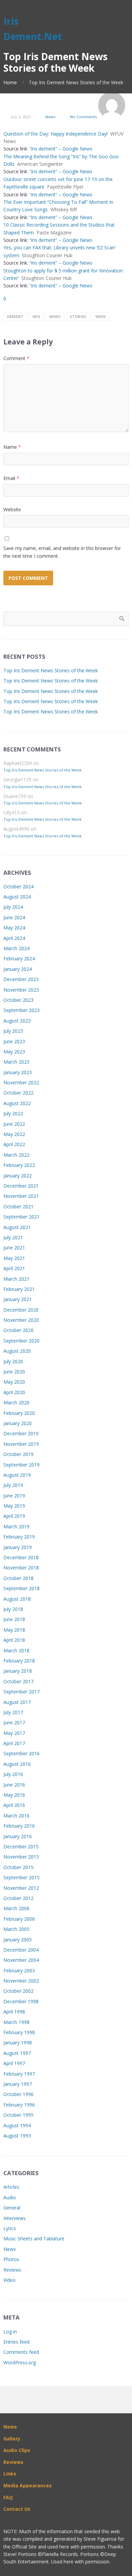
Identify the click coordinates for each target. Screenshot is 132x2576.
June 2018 (14, 1619)
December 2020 (21, 1310)
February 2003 (19, 1970)
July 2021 (13, 1237)
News (50, 117)
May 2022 (14, 1134)
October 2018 (18, 1578)
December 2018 (21, 1557)
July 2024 (13, 907)
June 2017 (14, 1722)
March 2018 (16, 1650)
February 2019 (19, 1537)
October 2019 (18, 1454)
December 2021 (21, 1186)
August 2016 (17, 1764)
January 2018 (18, 1671)
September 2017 (21, 1692)
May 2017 (14, 1733)
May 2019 (14, 1506)
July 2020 (13, 1361)
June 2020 (14, 1372)
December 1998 (21, 2001)
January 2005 (18, 1940)
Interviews (15, 2218)
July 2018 (13, 1609)
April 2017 (14, 1743)
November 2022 (21, 1082)
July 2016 (13, 1774)
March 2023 (16, 1062)
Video (9, 2280)
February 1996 (19, 2105)
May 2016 (14, 1795)
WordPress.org (20, 2362)
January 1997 (18, 2084)
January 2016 (18, 1836)
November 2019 (21, 1444)
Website (12, 509)
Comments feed (21, 2352)
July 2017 (13, 1712)
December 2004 (21, 1950)
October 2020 (18, 1330)
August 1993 (17, 2136)
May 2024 (14, 928)
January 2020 (18, 1423)
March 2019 (16, 1526)
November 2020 (21, 1320)
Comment (16, 358)
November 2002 (21, 1981)
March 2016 (16, 1816)
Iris (36, 316)
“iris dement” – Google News (61, 149)
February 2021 (19, 1289)
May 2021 (14, 1258)
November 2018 (21, 1568)
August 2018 (17, 1599)
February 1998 (19, 2032)
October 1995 (18, 2115)
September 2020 (21, 1341)
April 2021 (14, 1268)
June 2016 (14, 1785)
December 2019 (21, 1433)
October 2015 (18, 1867)
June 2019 (14, 1496)
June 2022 (14, 1124)
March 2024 (16, 948)
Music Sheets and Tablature (34, 2239)
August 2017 (17, 1702)
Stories (78, 316)
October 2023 (18, 1000)
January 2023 (18, 1072)
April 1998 (14, 2012)
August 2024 (17, 897)
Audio (10, 2197)
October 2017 (18, 1681)
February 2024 (19, 958)
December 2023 (21, 979)
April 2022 (14, 1144)
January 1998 (18, 2042)
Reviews (12, 2270)
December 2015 (21, 1846)
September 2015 (21, 1877)
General (12, 2208)
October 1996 (18, 2094)
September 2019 (21, 1465)
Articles (11, 2187)
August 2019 (17, 1475)
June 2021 (14, 1248)
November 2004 (21, 1960)
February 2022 (19, 1165)
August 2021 (17, 1227)
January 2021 (18, 1299)
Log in (10, 2332)
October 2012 (18, 1898)
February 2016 (19, 1826)
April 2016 (14, 1805)
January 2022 (18, 1176)
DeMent (15, 316)
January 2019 (18, 1547)
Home (10, 82)
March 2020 (16, 1402)
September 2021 (21, 1217)
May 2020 (14, 1382)
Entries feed (16, 2342)
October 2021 (18, 1206)
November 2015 (21, 1857)
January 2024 (18, 969)
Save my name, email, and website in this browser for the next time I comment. (62, 552)
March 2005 (16, 1929)
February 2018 (19, 1661)
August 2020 (17, 1351)
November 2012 (21, 1888)
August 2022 (17, 1103)
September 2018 (21, 1588)
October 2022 (18, 1093)
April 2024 (14, 938)
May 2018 (14, 1630)
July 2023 (13, 1031)
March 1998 (16, 2022)
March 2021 (16, 1279)
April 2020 (14, 1392)
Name (12, 447)
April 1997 (14, 2063)
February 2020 (19, 1413)
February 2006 (19, 1919)
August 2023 (17, 1021)
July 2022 (13, 1113)
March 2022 (16, 1155)
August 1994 (17, 2125)
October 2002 (18, 1991)
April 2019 (14, 1516)
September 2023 (21, 1010)
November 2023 (21, 990)
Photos (11, 2259)
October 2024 (18, 886)
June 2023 (14, 1041)
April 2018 (14, 1640)
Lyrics (10, 2228)
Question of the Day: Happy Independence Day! (56, 134)
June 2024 (14, 917)
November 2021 (21, 1196)
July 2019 (13, 1485)
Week (101, 316)
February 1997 (19, 2074)
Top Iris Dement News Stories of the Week (51, 670)
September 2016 (21, 1753)
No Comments (83, 117)
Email (11, 478)
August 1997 (17, 2053)
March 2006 (16, 1908)
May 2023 (14, 1052)
